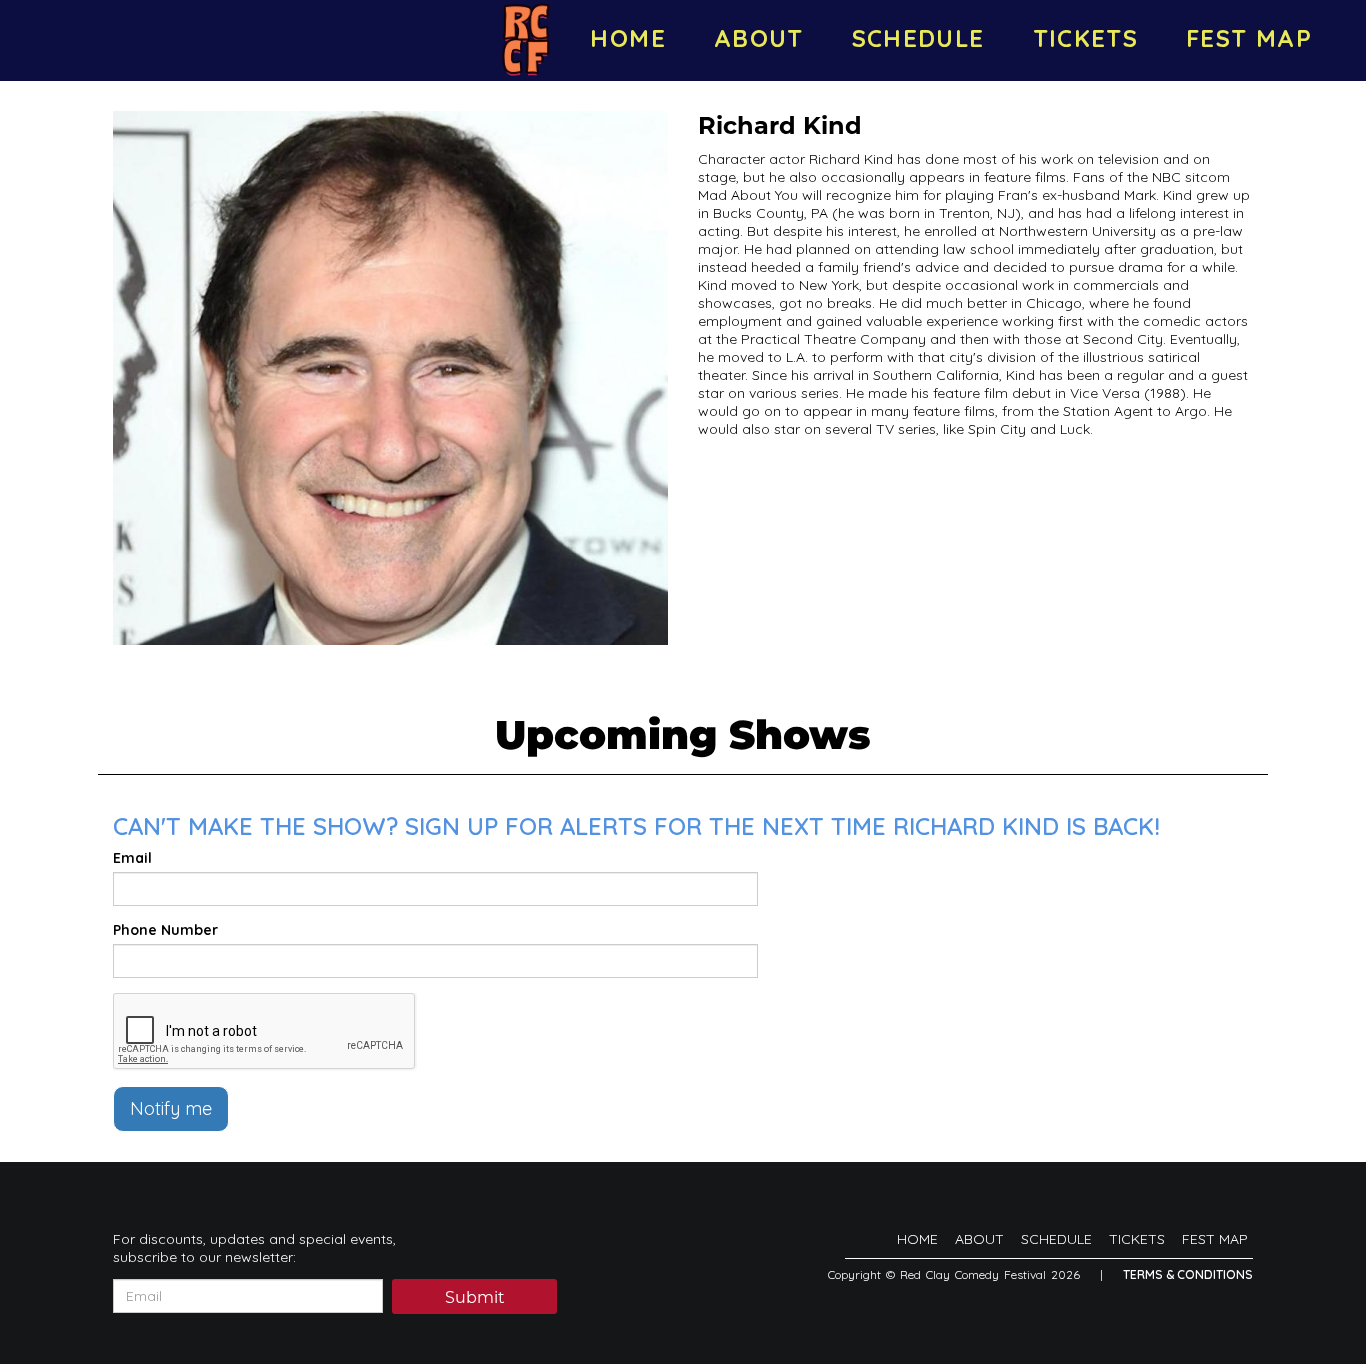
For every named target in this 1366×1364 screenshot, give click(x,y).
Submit (475, 1297)
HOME (627, 38)
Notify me (171, 1108)
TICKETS (1086, 38)
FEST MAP (1249, 38)
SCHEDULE (918, 38)
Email (132, 858)
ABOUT (759, 38)
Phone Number (165, 930)
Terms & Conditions (1188, 1274)
